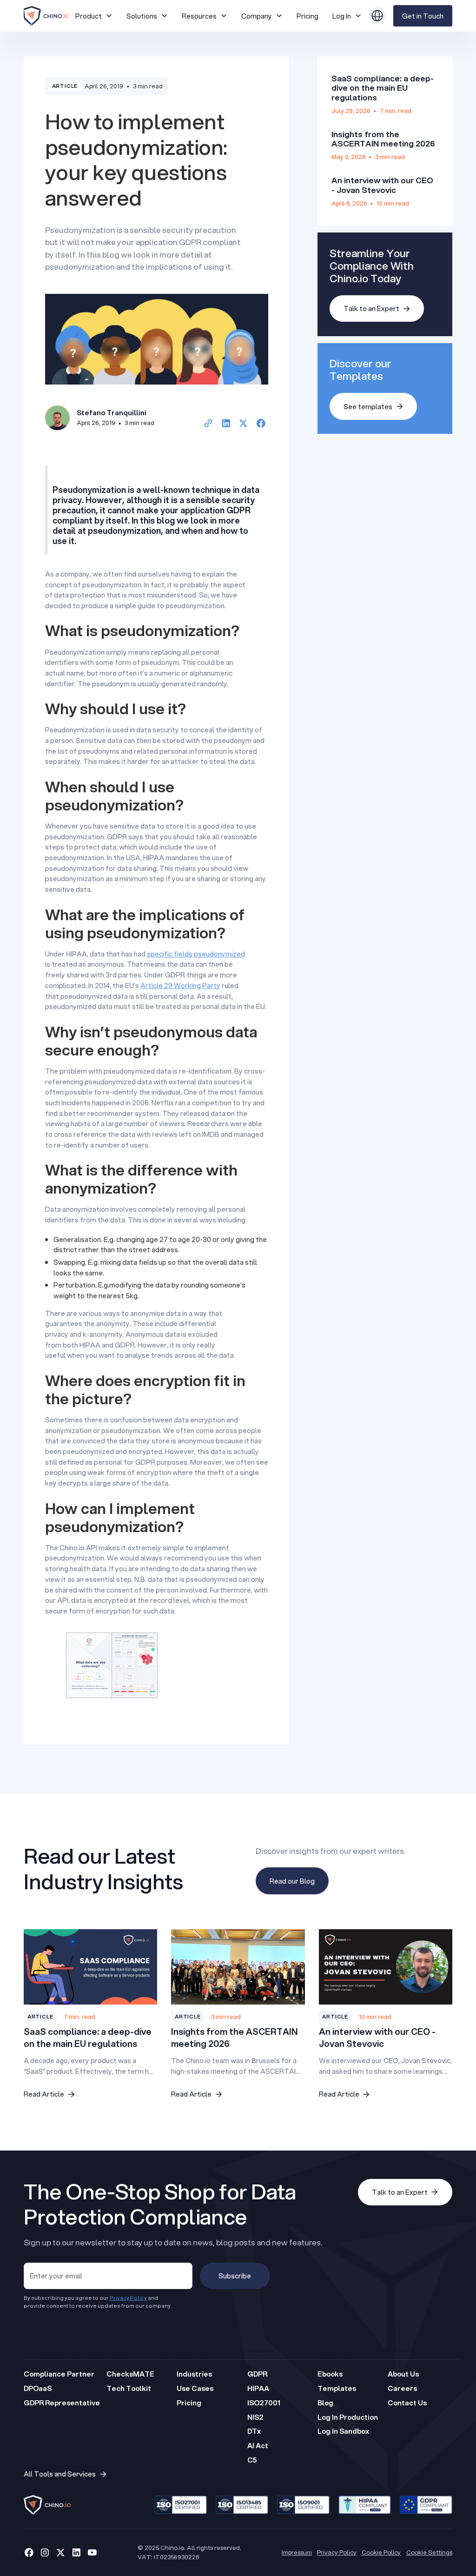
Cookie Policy (381, 2552)
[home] (46, 16)
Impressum (297, 2552)
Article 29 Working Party (180, 985)
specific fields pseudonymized (196, 954)
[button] (94, 16)
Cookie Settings (429, 2552)
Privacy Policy (337, 2552)
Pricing (307, 16)
